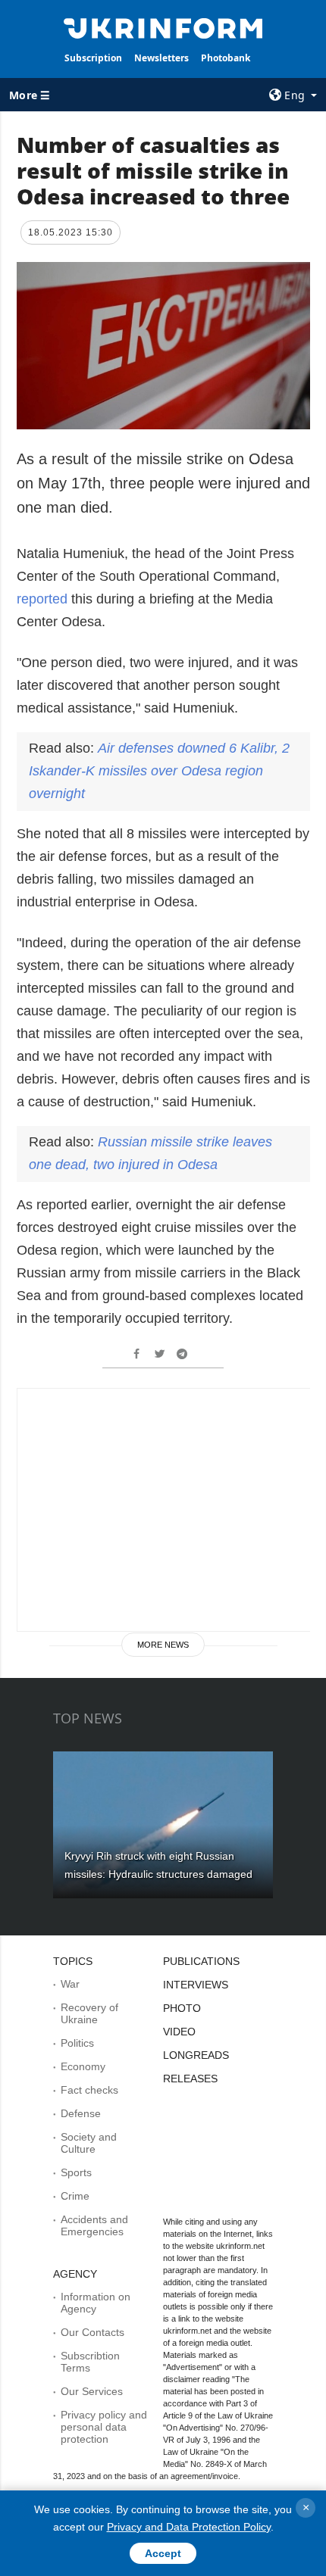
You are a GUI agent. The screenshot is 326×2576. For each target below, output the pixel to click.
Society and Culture (89, 2143)
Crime (75, 2196)
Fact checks (89, 2090)
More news (163, 1645)
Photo (182, 2008)
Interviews (196, 1985)
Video (179, 2032)
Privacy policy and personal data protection (104, 2427)
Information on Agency (96, 2303)
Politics (77, 2043)
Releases (190, 2079)
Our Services (92, 2391)
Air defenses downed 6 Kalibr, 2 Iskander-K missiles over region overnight (159, 771)
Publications (201, 1961)
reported (42, 599)
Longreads (196, 2055)
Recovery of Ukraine (89, 2013)
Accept (163, 2553)
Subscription (93, 58)
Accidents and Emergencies (94, 2225)
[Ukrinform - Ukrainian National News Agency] (163, 27)
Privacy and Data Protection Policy (189, 2527)
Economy (83, 2066)
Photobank (226, 58)
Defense (81, 2113)
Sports (76, 2172)
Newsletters (161, 58)
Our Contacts (92, 2332)
